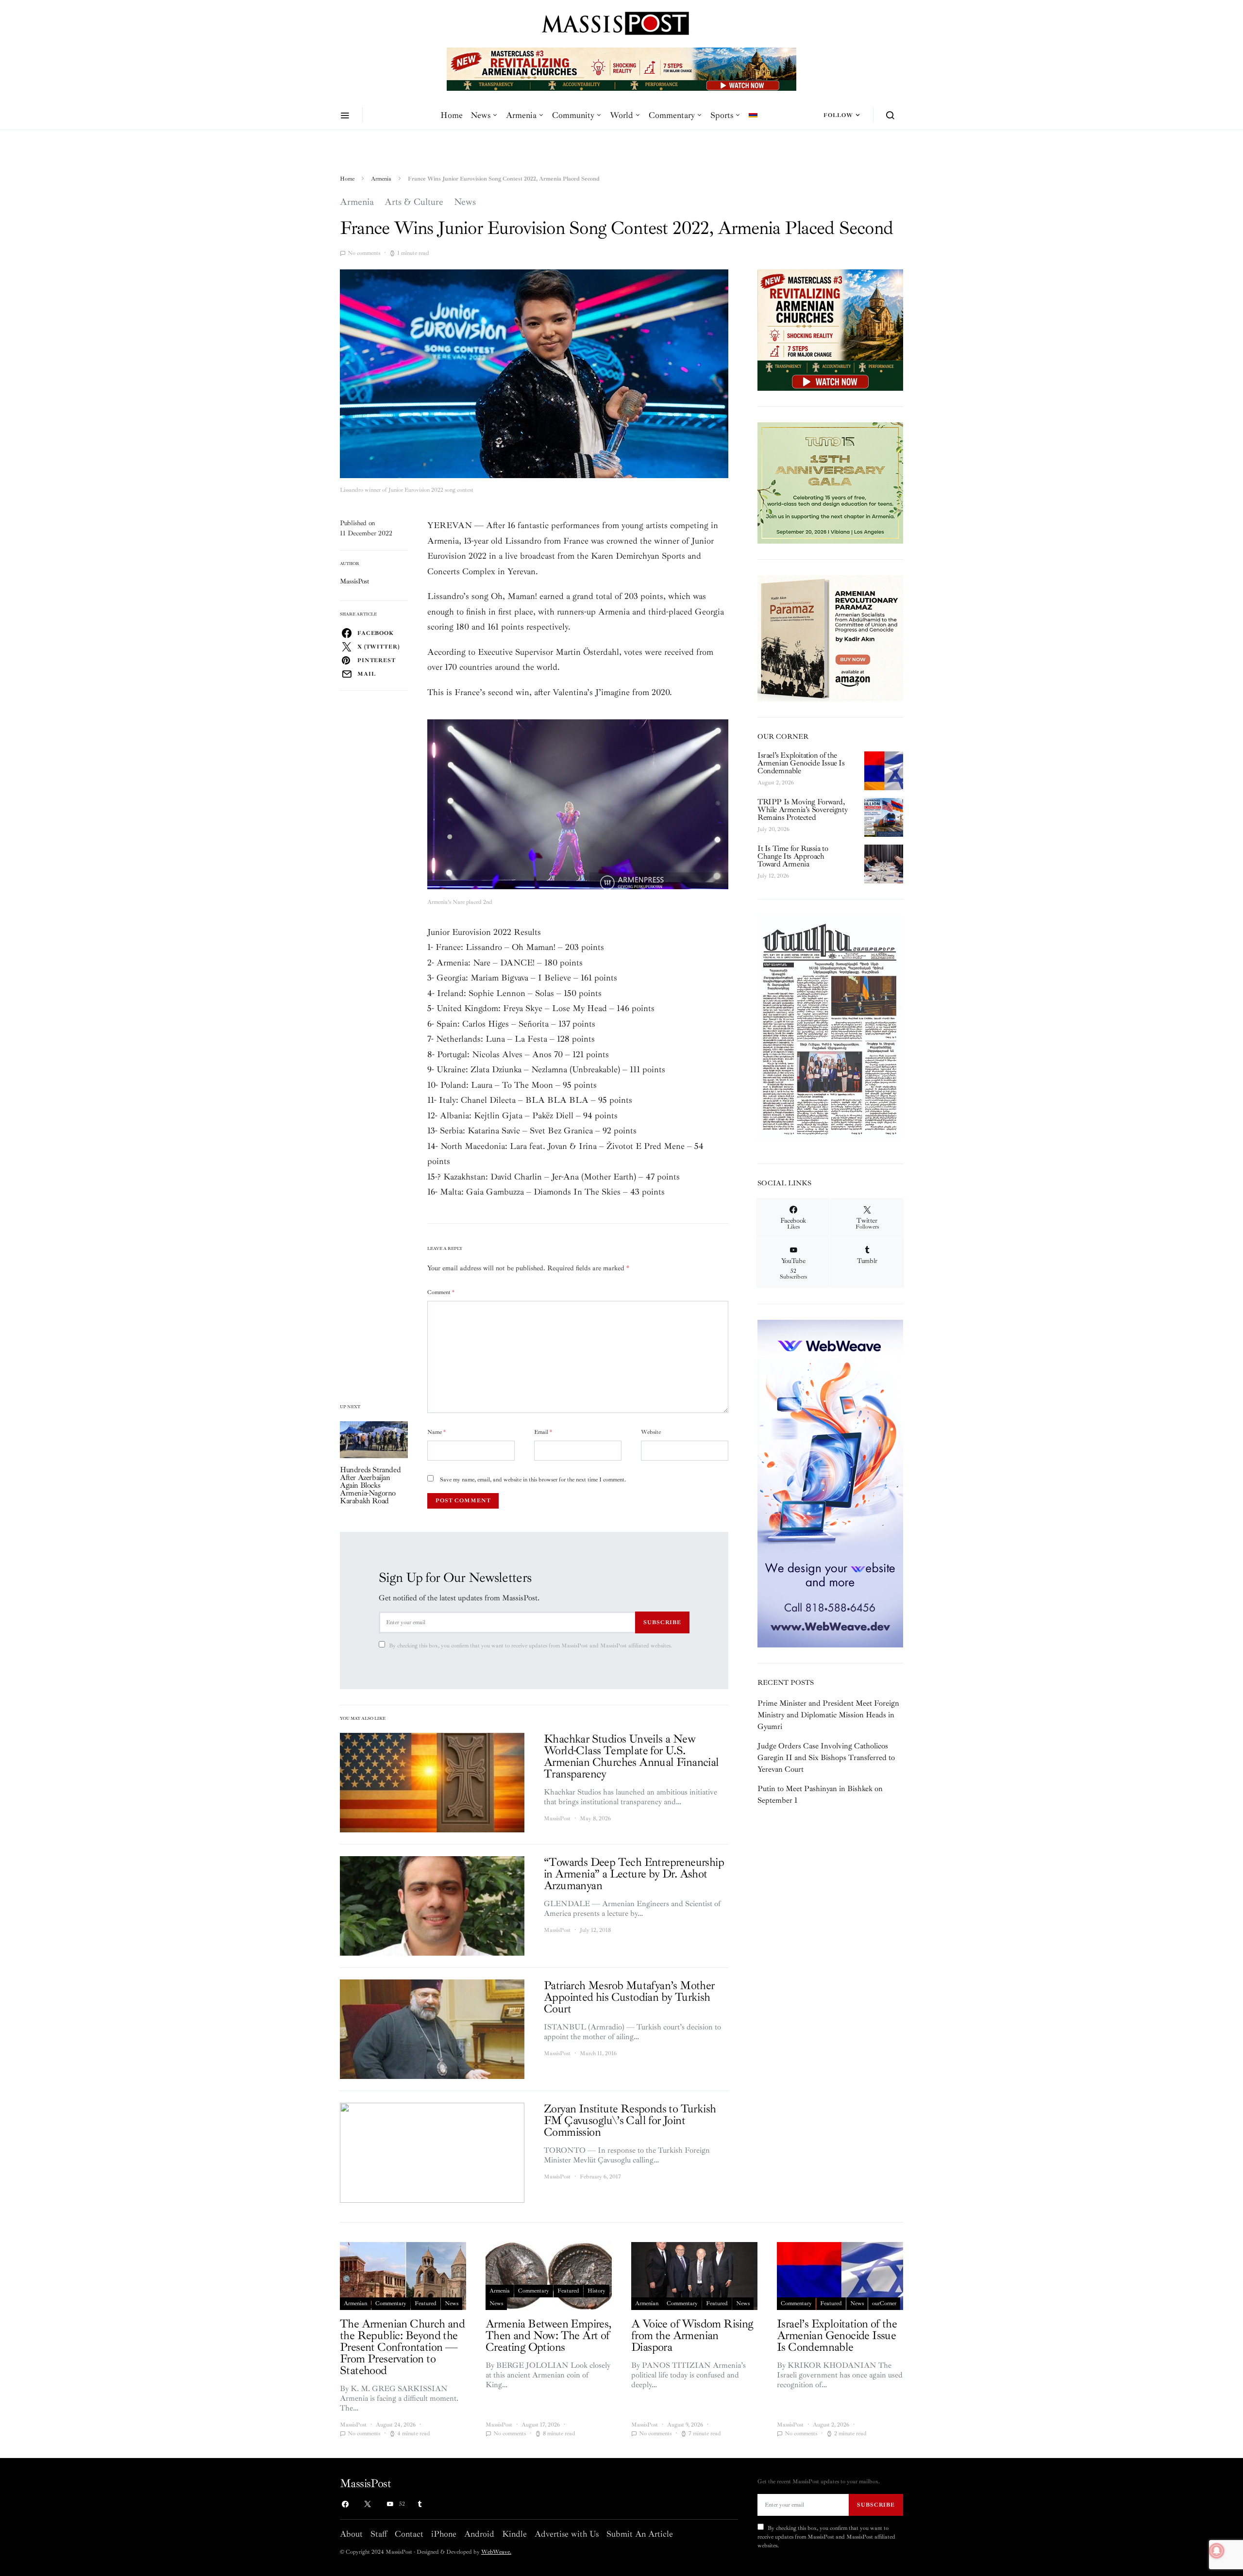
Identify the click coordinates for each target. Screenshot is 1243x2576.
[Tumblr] (420, 2504)
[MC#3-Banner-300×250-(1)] (830, 330)
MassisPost (355, 581)
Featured (426, 2303)
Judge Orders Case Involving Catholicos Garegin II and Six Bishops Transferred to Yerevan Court (826, 1758)
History (596, 2291)
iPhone (444, 2534)
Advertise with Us (567, 2534)
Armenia (521, 115)
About (351, 2534)
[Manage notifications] (1217, 2551)
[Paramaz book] (830, 637)
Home (452, 115)
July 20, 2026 (773, 829)
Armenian (355, 2303)
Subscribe (662, 1622)
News (480, 115)
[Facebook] (345, 2504)
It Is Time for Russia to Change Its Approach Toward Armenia (793, 856)
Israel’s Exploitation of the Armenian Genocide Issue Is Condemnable (801, 763)
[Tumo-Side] (830, 482)
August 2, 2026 (776, 783)
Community (573, 115)
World (621, 115)
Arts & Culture (414, 202)
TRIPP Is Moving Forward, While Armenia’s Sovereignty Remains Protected (802, 810)
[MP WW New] (830, 1483)
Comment (441, 1292)
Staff (379, 2534)
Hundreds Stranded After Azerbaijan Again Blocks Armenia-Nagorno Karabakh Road (370, 1485)
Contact (409, 2534)
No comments (364, 253)
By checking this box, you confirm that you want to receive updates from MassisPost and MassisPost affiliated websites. (530, 1646)
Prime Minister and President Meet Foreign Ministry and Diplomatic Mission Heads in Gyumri (828, 1715)
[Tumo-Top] (621, 68)
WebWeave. (496, 2552)
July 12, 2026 (773, 876)
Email (543, 1432)
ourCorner (884, 2303)
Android (479, 2534)
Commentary (672, 115)
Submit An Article (640, 2534)
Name (437, 1432)
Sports (722, 115)
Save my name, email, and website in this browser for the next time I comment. (533, 1480)
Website (651, 1432)
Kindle (514, 2534)
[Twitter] (368, 2504)
